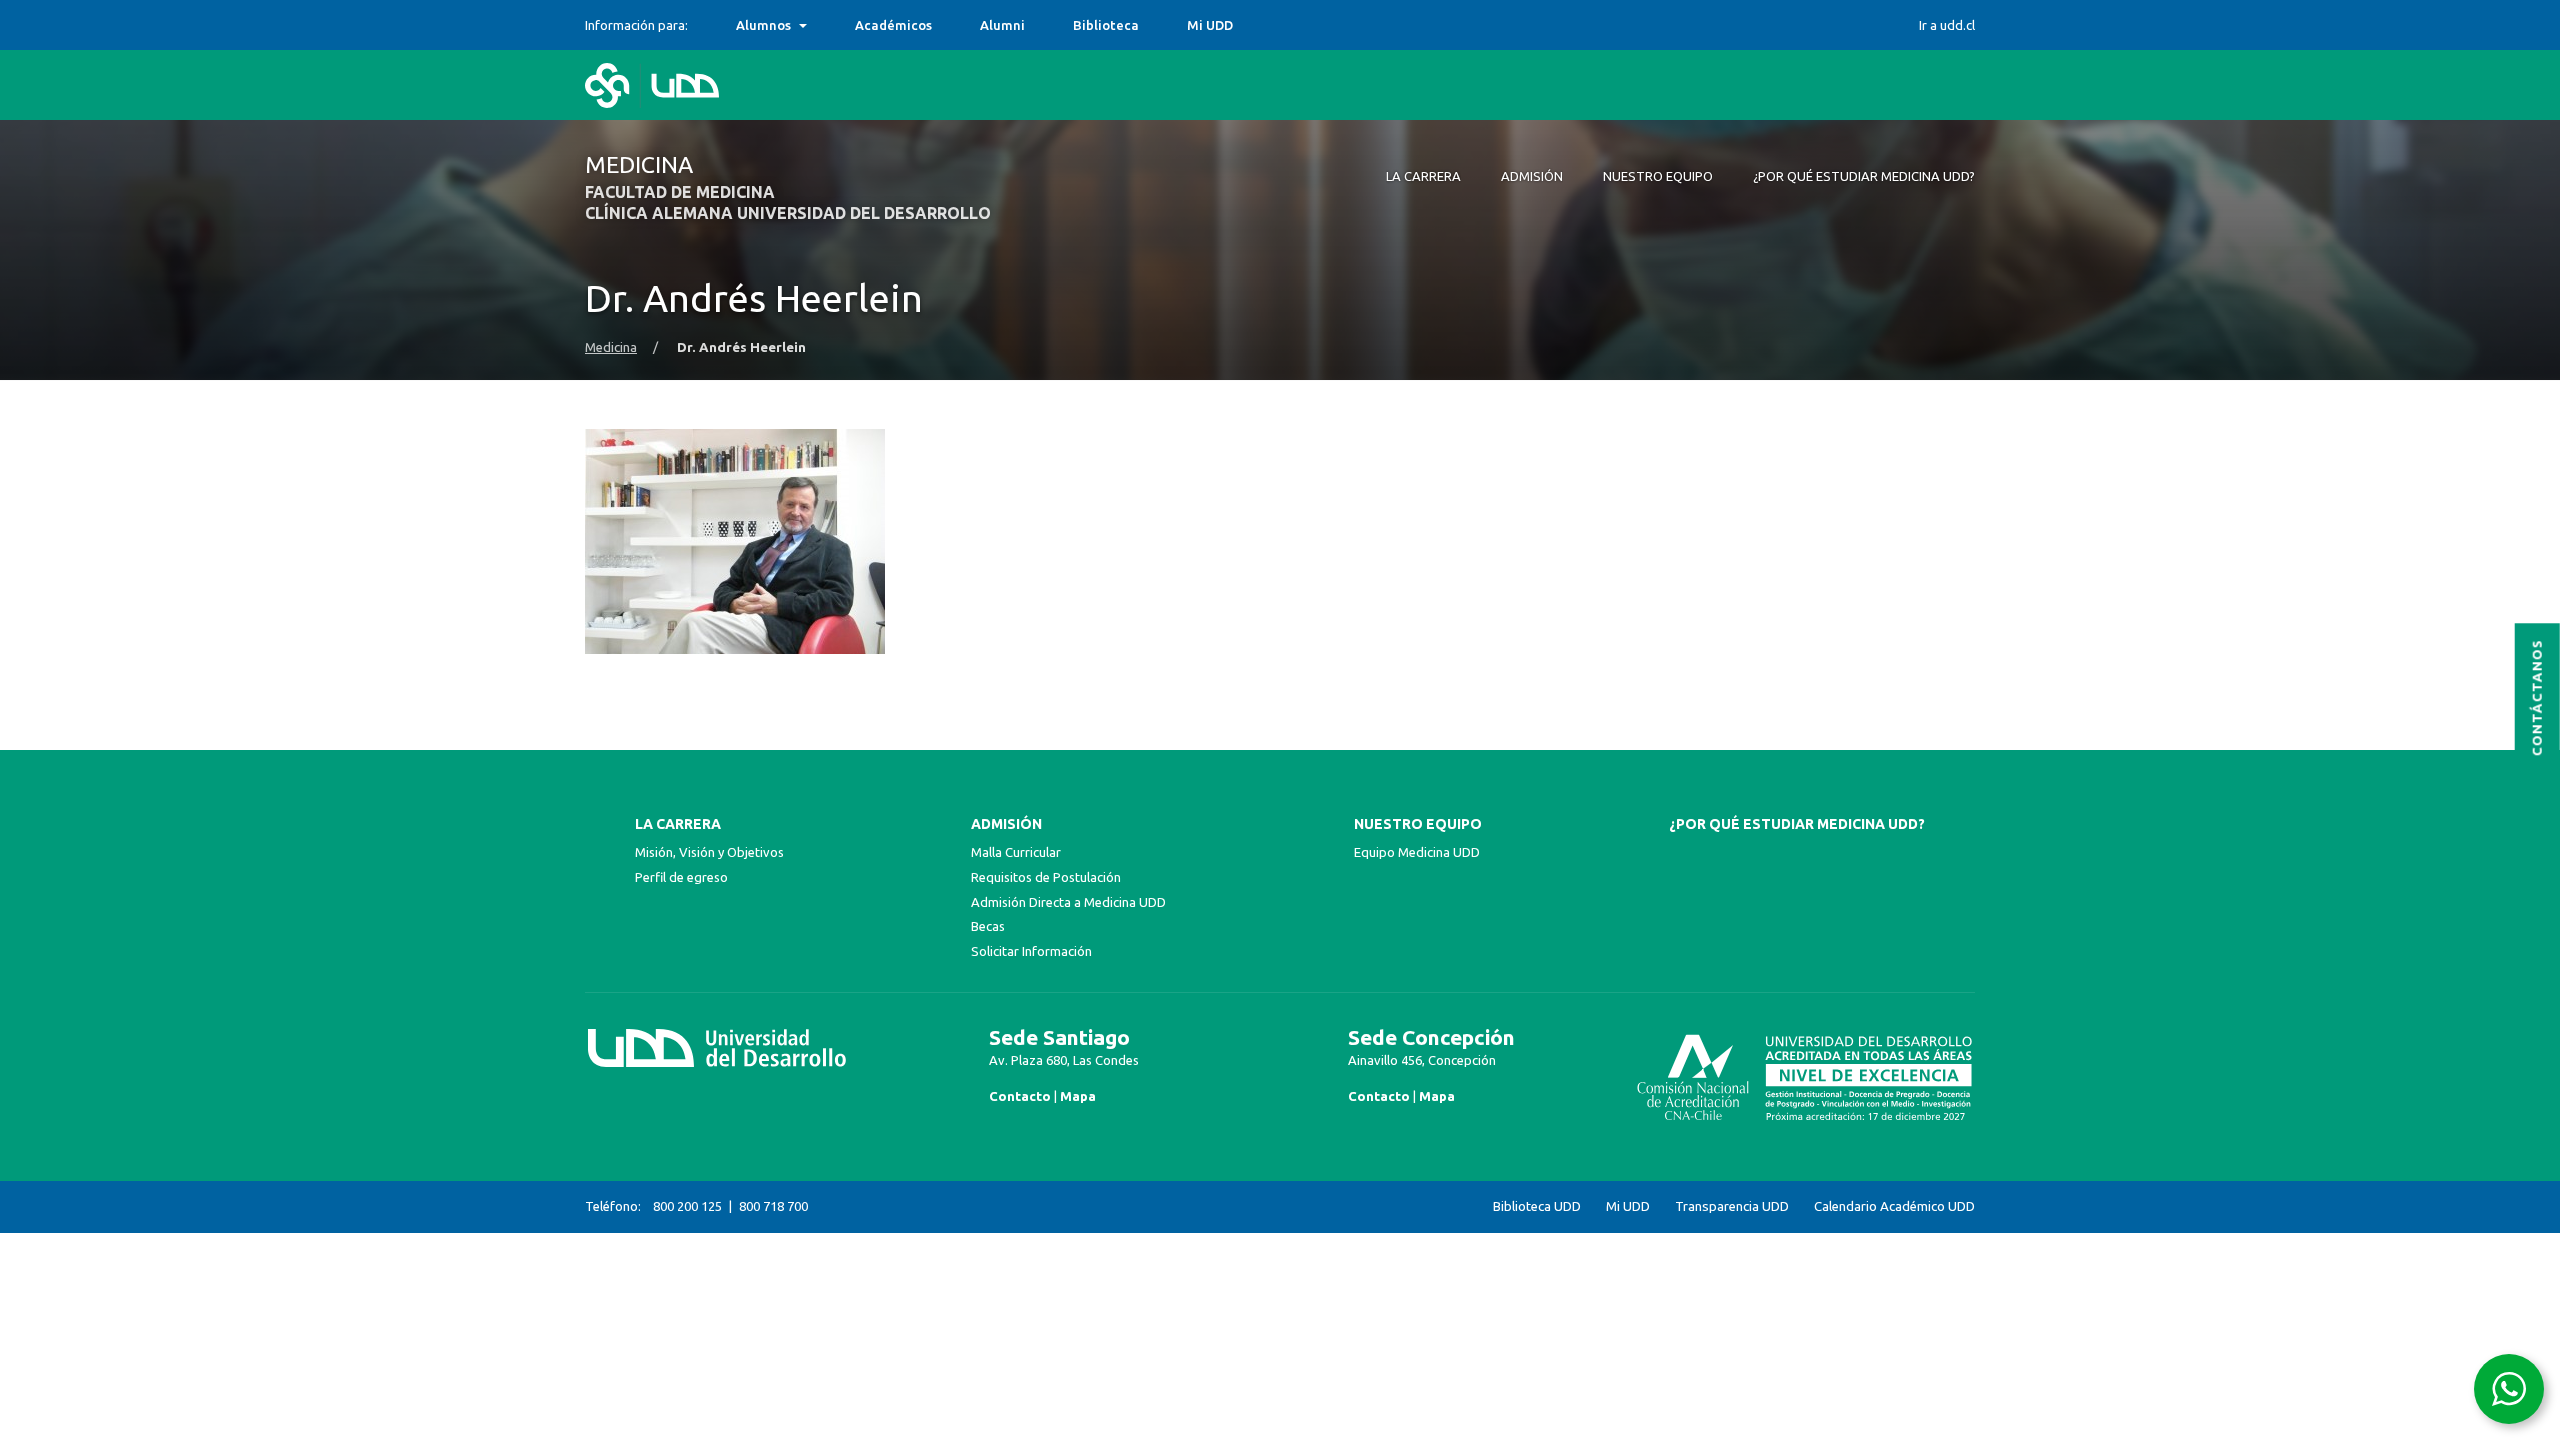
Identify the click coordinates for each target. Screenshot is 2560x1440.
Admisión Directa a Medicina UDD (1068, 902)
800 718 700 (773, 1206)
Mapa (1078, 1096)
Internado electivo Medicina (826, 25)
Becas (988, 926)
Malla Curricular (1016, 852)
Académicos (893, 25)
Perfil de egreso (681, 877)
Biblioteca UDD (1537, 1206)
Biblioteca (1106, 25)
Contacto (1020, 1096)
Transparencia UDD (1732, 1206)
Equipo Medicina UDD (1417, 852)
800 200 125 (687, 1206)
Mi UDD (1210, 25)
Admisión (1006, 824)
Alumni (1002, 25)
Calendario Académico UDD (1894, 1206)
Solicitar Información (1031, 951)
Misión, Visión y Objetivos (709, 852)
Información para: (636, 25)
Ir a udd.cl (1947, 25)
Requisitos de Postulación (1046, 877)
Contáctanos (2537, 697)
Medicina (611, 347)
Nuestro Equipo (1418, 824)
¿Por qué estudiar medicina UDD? (1797, 824)
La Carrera (678, 824)
